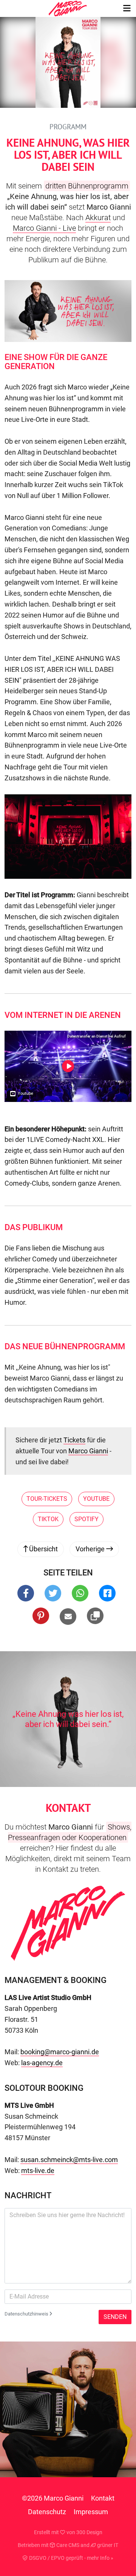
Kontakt (103, 2498)
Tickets (74, 1440)
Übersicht (43, 1549)
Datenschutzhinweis (27, 2314)
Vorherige (91, 1549)
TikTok (48, 1519)
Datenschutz (47, 2512)
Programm (68, 127)
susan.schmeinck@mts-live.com (69, 2160)
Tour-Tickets (47, 1499)
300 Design (89, 2532)
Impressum (91, 2512)
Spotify (87, 1519)
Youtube (96, 1499)
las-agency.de (42, 2063)
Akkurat (98, 218)
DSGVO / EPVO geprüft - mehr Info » (71, 2558)
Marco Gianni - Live (44, 228)
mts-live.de (38, 2171)
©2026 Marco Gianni (53, 2498)
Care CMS (67, 2545)
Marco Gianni (88, 1451)
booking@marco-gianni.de (60, 2052)
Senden (115, 2317)
